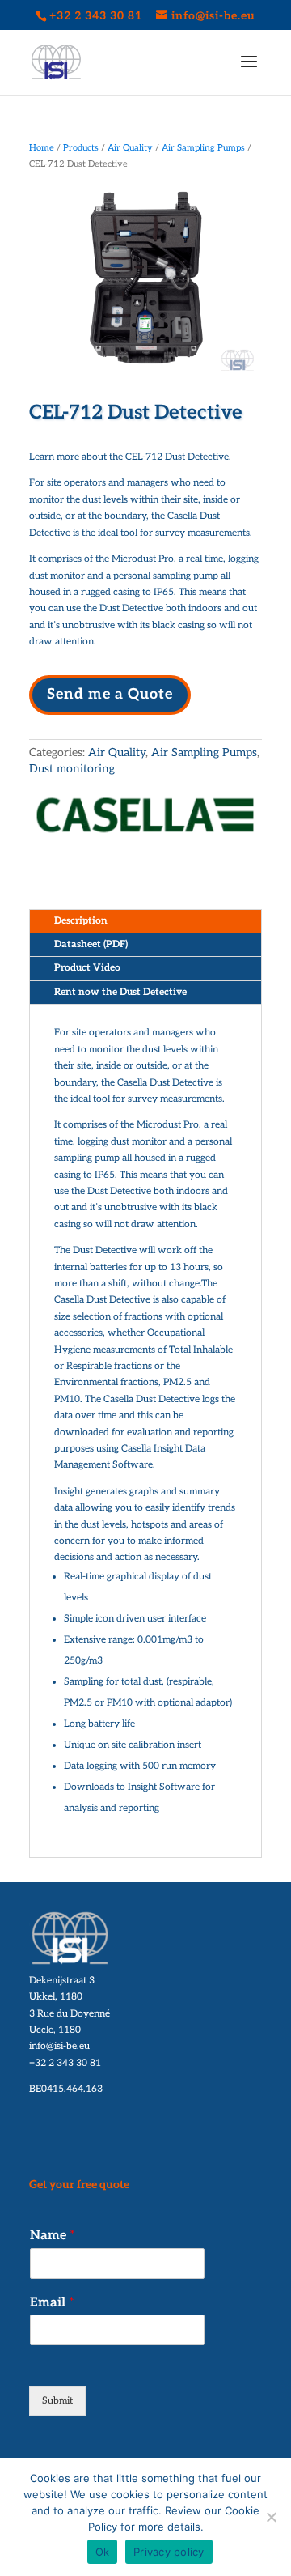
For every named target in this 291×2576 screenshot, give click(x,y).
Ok (103, 2552)
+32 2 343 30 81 (65, 2063)
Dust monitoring (72, 769)
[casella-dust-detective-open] (145, 374)
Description (81, 921)
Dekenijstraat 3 (62, 1981)
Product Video (87, 968)
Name (53, 2236)
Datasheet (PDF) (91, 944)
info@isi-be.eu (59, 2046)
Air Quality (130, 148)
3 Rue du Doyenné (70, 2014)
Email (52, 2303)
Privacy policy (169, 2552)
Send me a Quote (110, 694)
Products (81, 148)
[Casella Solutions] (145, 819)
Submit (57, 2401)
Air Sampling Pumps (203, 148)
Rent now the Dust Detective (120, 992)
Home (42, 148)
